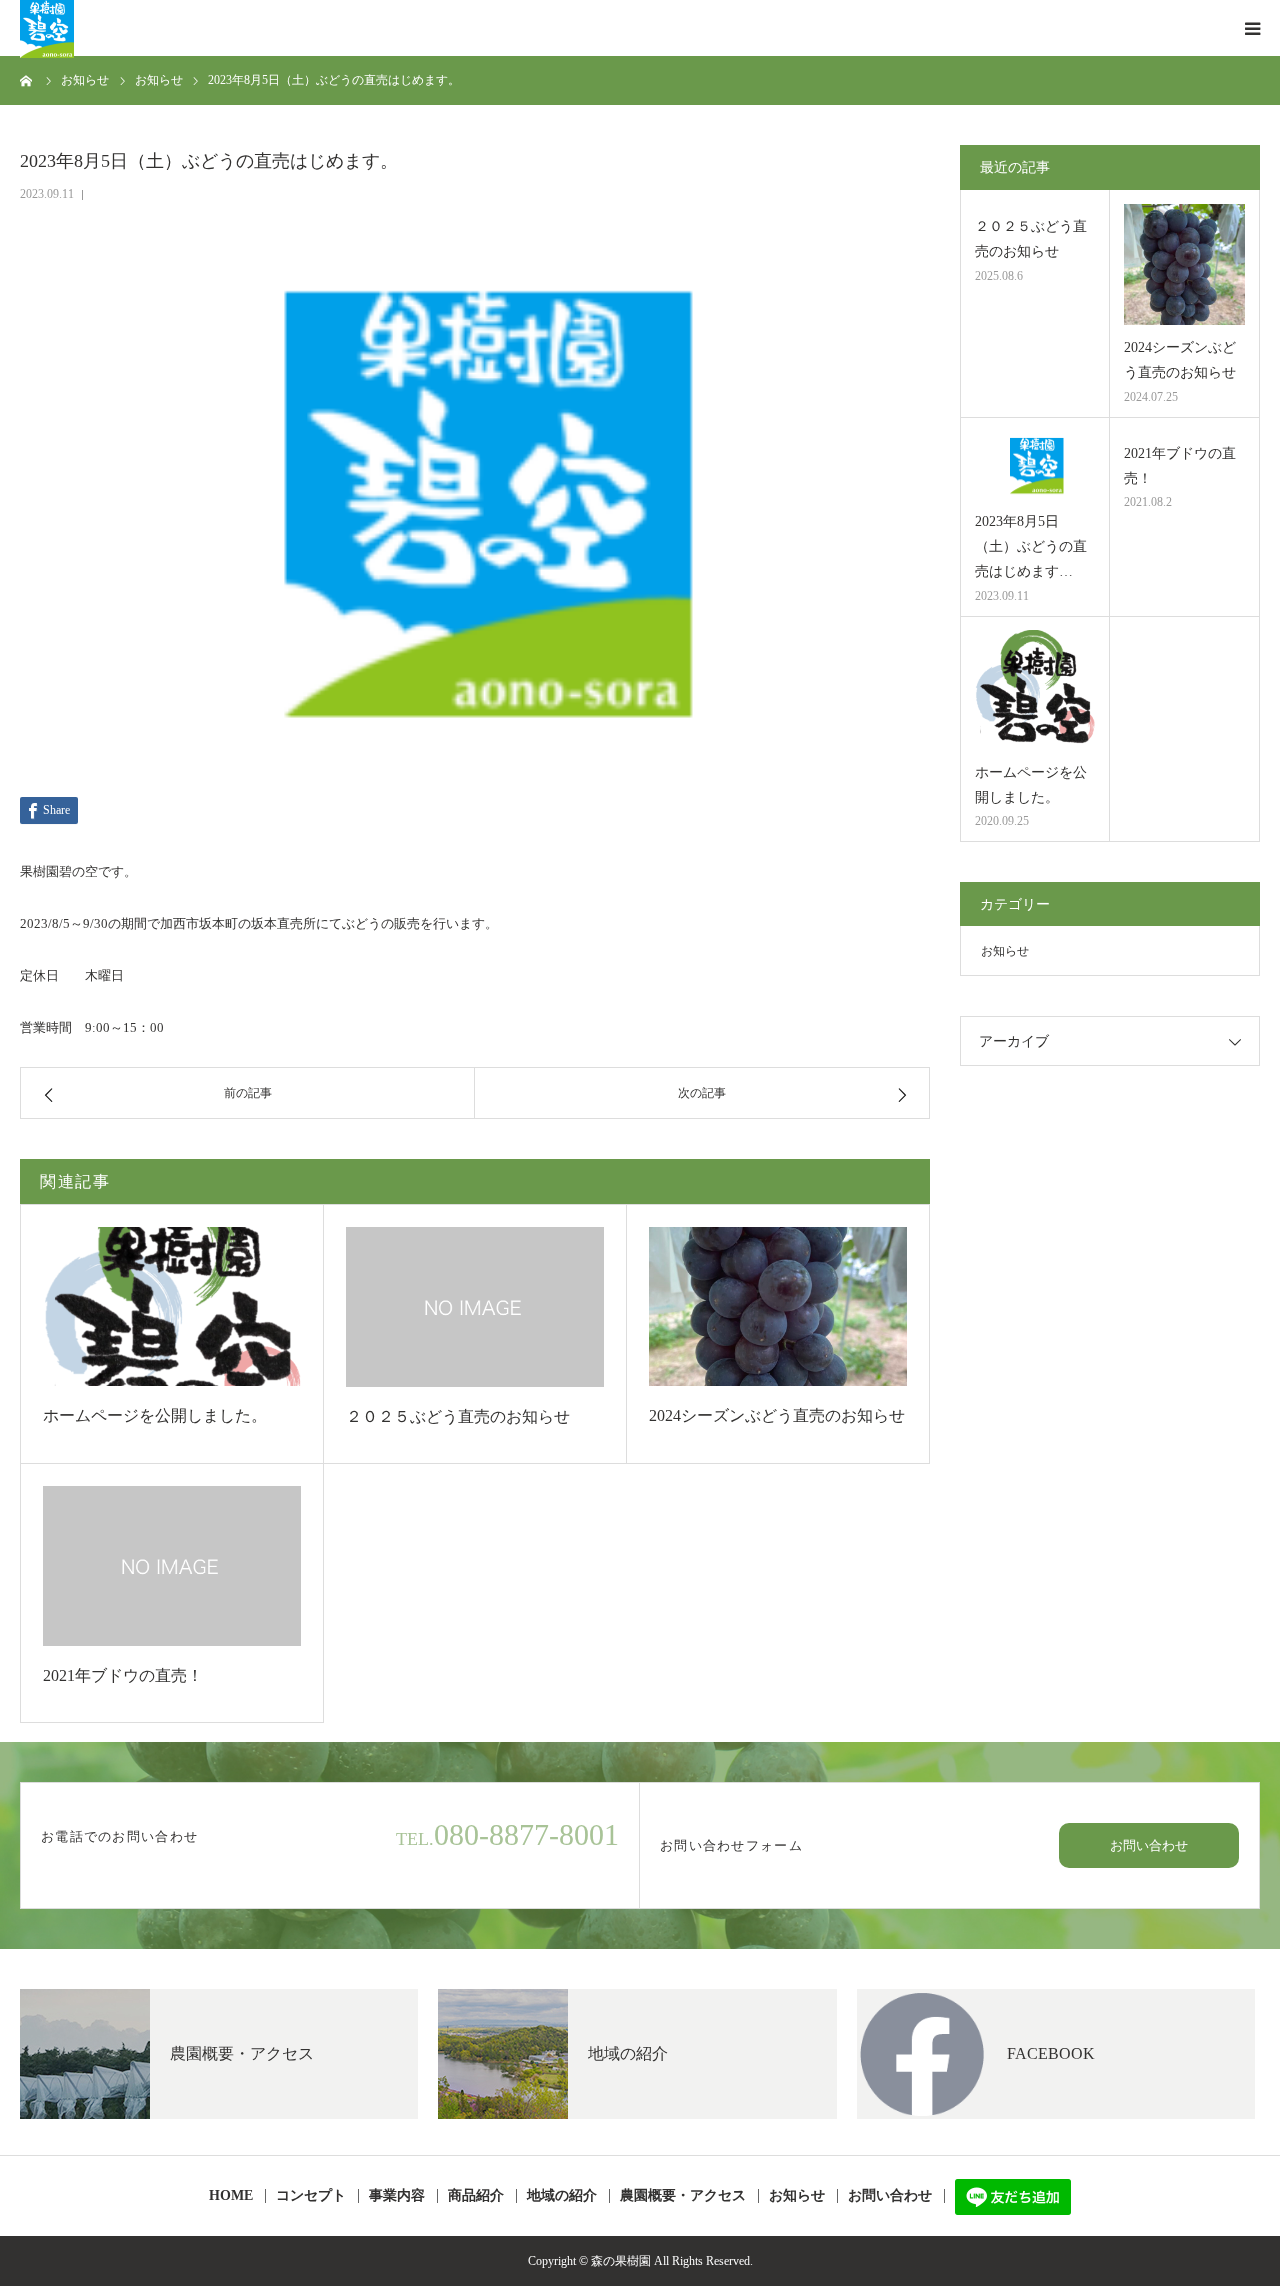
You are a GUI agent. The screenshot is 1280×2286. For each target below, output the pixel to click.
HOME (231, 2196)
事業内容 (397, 2196)
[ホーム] (27, 80)
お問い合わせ (1149, 1845)
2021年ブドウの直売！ (123, 1675)
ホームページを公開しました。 (155, 1415)
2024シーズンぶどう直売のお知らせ (777, 1415)
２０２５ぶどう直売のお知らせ (458, 1416)
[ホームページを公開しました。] (172, 1306)
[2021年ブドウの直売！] (172, 1565)
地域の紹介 (562, 2196)
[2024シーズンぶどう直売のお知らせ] (778, 1306)
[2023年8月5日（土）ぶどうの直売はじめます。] (1035, 465)
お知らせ (1005, 951)
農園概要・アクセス (683, 2196)
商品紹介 (476, 2196)
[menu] (1252, 28)
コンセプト (311, 2196)
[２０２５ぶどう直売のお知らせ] (475, 1306)
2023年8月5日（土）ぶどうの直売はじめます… (1031, 546)
